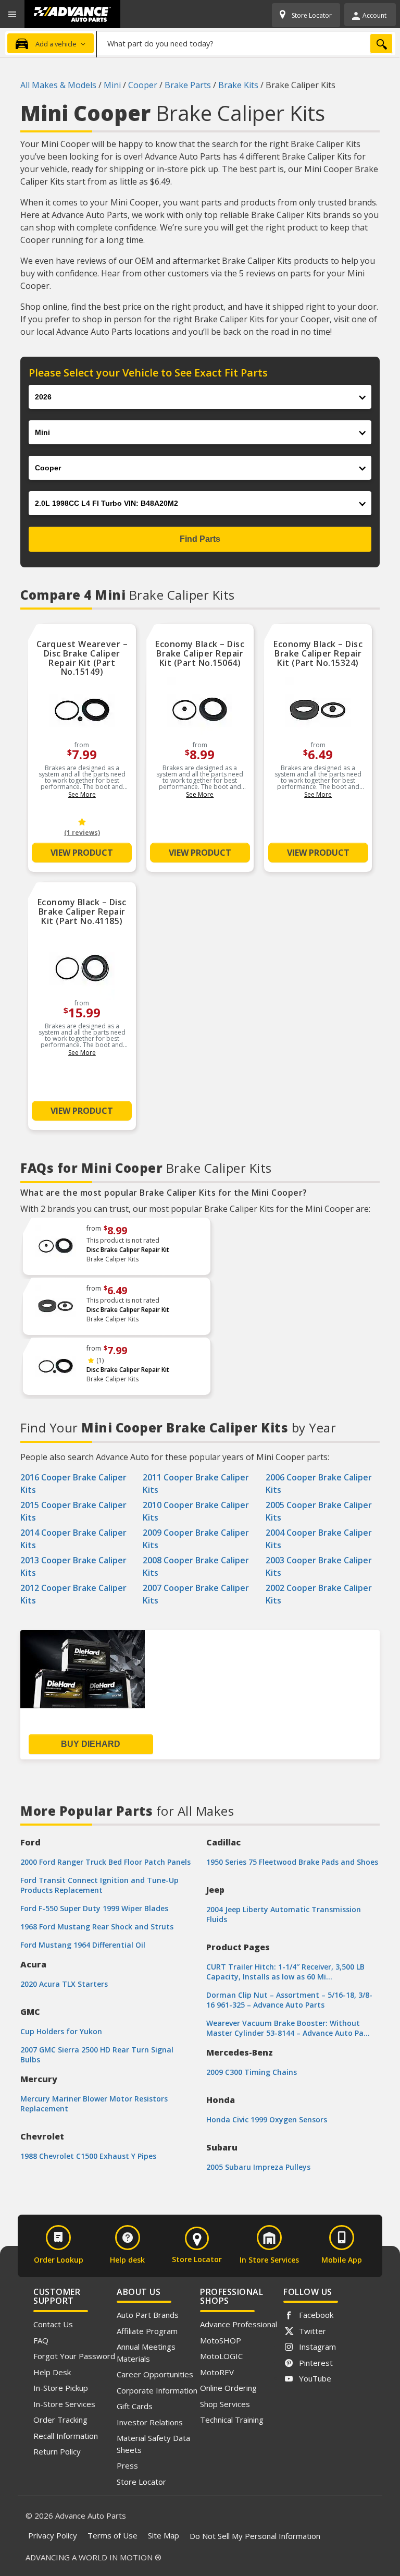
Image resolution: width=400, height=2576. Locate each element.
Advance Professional (239, 2324)
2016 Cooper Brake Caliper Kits (73, 1484)
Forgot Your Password (74, 2356)
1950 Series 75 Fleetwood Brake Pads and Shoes (292, 1862)
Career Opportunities (155, 2374)
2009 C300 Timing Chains (252, 2072)
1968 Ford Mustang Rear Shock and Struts (97, 1927)
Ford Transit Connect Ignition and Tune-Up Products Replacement (99, 1885)
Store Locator (141, 2482)
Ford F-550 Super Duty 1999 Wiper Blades (94, 1908)
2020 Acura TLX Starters (64, 1984)
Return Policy (57, 2451)
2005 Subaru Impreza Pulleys (258, 2167)
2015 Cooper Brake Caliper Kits (73, 1511)
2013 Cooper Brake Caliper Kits (73, 1566)
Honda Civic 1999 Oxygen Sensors (267, 2119)
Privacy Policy (53, 2535)
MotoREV (217, 2372)
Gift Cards (135, 2406)
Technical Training (232, 2420)
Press (127, 2465)
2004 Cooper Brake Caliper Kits (319, 1539)
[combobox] (246, 43)
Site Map (164, 2535)
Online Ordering (228, 2388)
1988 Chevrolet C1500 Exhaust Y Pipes (88, 2156)
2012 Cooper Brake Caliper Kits (73, 1594)
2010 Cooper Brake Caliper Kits (196, 1511)
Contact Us (53, 2324)
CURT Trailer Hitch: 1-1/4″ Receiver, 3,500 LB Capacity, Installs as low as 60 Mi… (285, 1972)
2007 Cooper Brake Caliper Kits (196, 1594)
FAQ (41, 2340)
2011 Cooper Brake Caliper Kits (196, 1484)
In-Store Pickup (61, 2388)
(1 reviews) (82, 833)
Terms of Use (113, 2535)
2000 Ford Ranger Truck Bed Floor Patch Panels (105, 1862)
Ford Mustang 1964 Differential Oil (83, 1945)
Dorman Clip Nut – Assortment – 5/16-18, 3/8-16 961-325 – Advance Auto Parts (289, 2000)
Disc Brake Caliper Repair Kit (128, 1250)
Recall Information (66, 2436)
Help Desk (52, 2372)
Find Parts (200, 539)
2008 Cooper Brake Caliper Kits (196, 1566)
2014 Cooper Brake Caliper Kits (73, 1539)
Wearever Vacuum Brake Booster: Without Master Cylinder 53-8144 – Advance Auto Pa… (288, 2028)
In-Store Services (64, 2404)
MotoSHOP (221, 2340)
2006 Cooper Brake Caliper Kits (319, 1484)
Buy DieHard (91, 1744)
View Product (82, 853)
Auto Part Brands (148, 2315)
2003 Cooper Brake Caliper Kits (319, 1566)
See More (82, 794)
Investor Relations (150, 2422)
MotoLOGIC (221, 2356)
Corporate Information (157, 2390)
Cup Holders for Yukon (61, 2031)
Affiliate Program (147, 2331)
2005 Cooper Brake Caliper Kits (319, 1511)
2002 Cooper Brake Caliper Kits (319, 1594)
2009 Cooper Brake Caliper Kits (196, 1539)
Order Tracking (60, 2420)
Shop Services (225, 2404)
